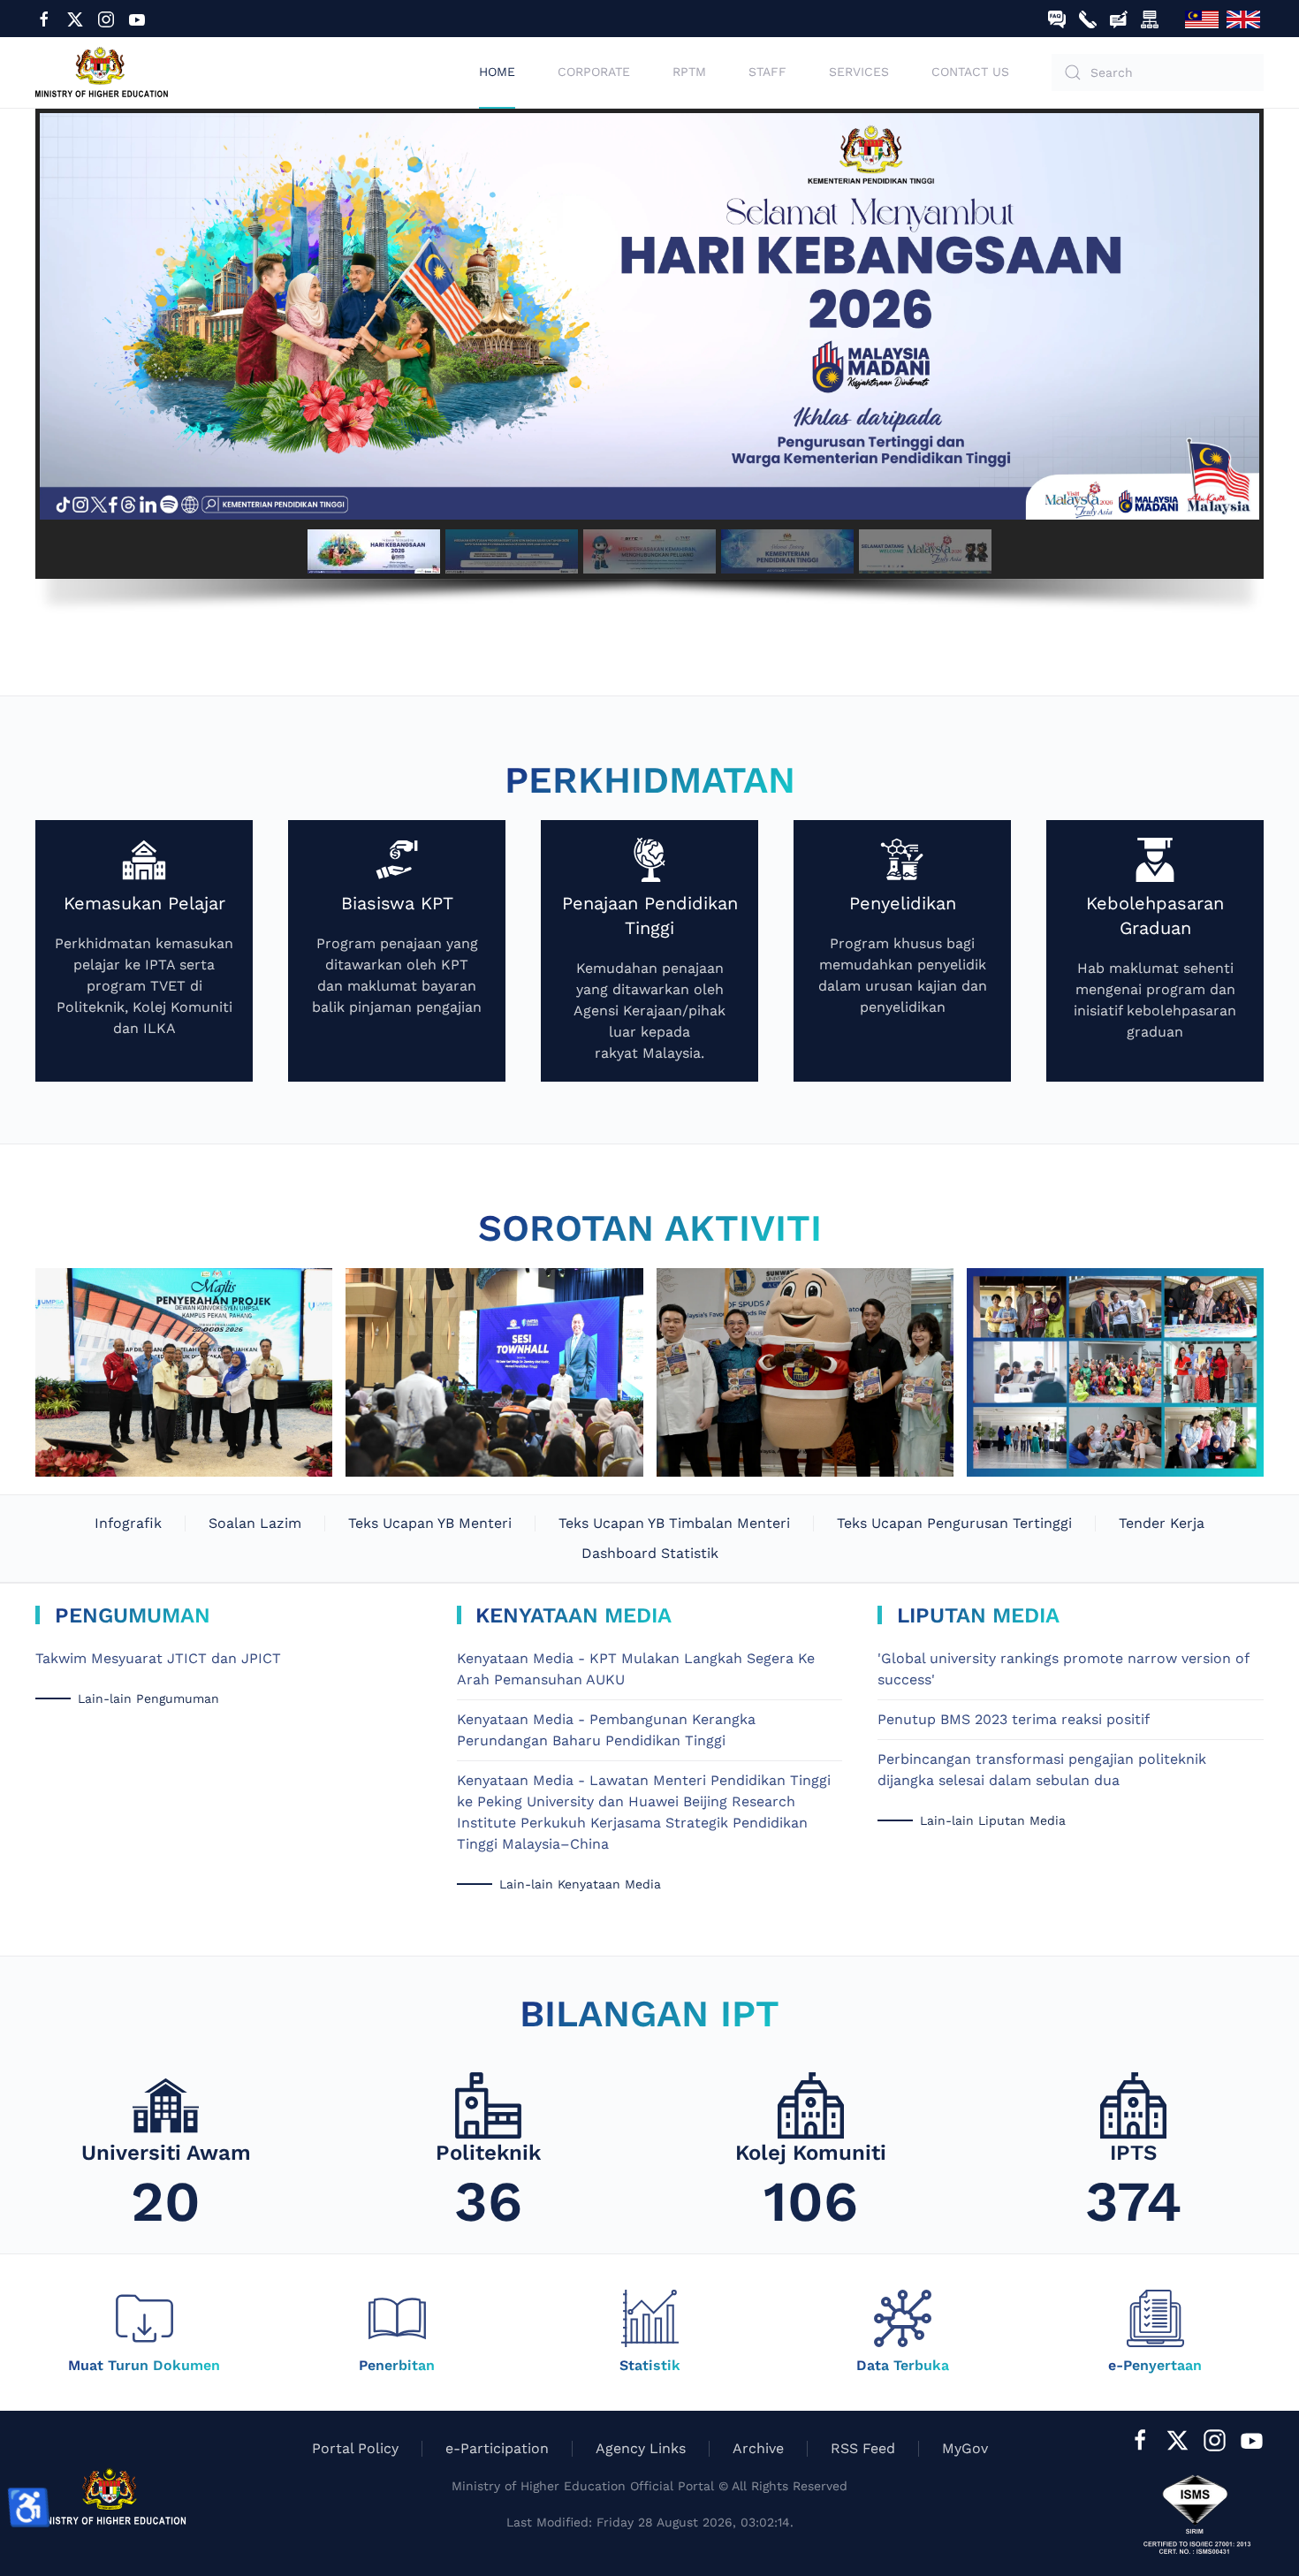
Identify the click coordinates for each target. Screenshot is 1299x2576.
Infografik (128, 1523)
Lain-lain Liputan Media (993, 1820)
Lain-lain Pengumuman (148, 1698)
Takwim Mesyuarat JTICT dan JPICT (158, 1658)
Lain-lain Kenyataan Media (580, 1884)
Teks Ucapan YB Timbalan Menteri (674, 1523)
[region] (649, 371)
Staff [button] (767, 72)
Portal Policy (355, 2448)
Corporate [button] (594, 72)
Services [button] (859, 72)
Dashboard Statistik (650, 1553)
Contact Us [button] (970, 72)
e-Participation (497, 2448)
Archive (758, 2448)
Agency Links (641, 2448)
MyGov (965, 2448)
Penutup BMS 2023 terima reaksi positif (1014, 1719)
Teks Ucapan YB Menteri (430, 1523)
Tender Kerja (1162, 1523)
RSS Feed (863, 2448)
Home (497, 72)
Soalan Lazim (255, 1523)
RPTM (689, 72)
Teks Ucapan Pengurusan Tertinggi (954, 1523)
